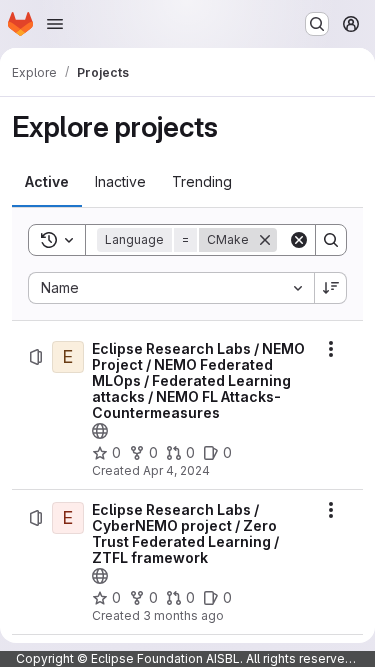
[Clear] (299, 240)
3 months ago (183, 615)
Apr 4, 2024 (176, 470)
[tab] (47, 182)
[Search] (331, 240)
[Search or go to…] (317, 24)
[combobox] (171, 288)
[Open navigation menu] (55, 24)
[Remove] (265, 240)
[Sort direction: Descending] (331, 288)
